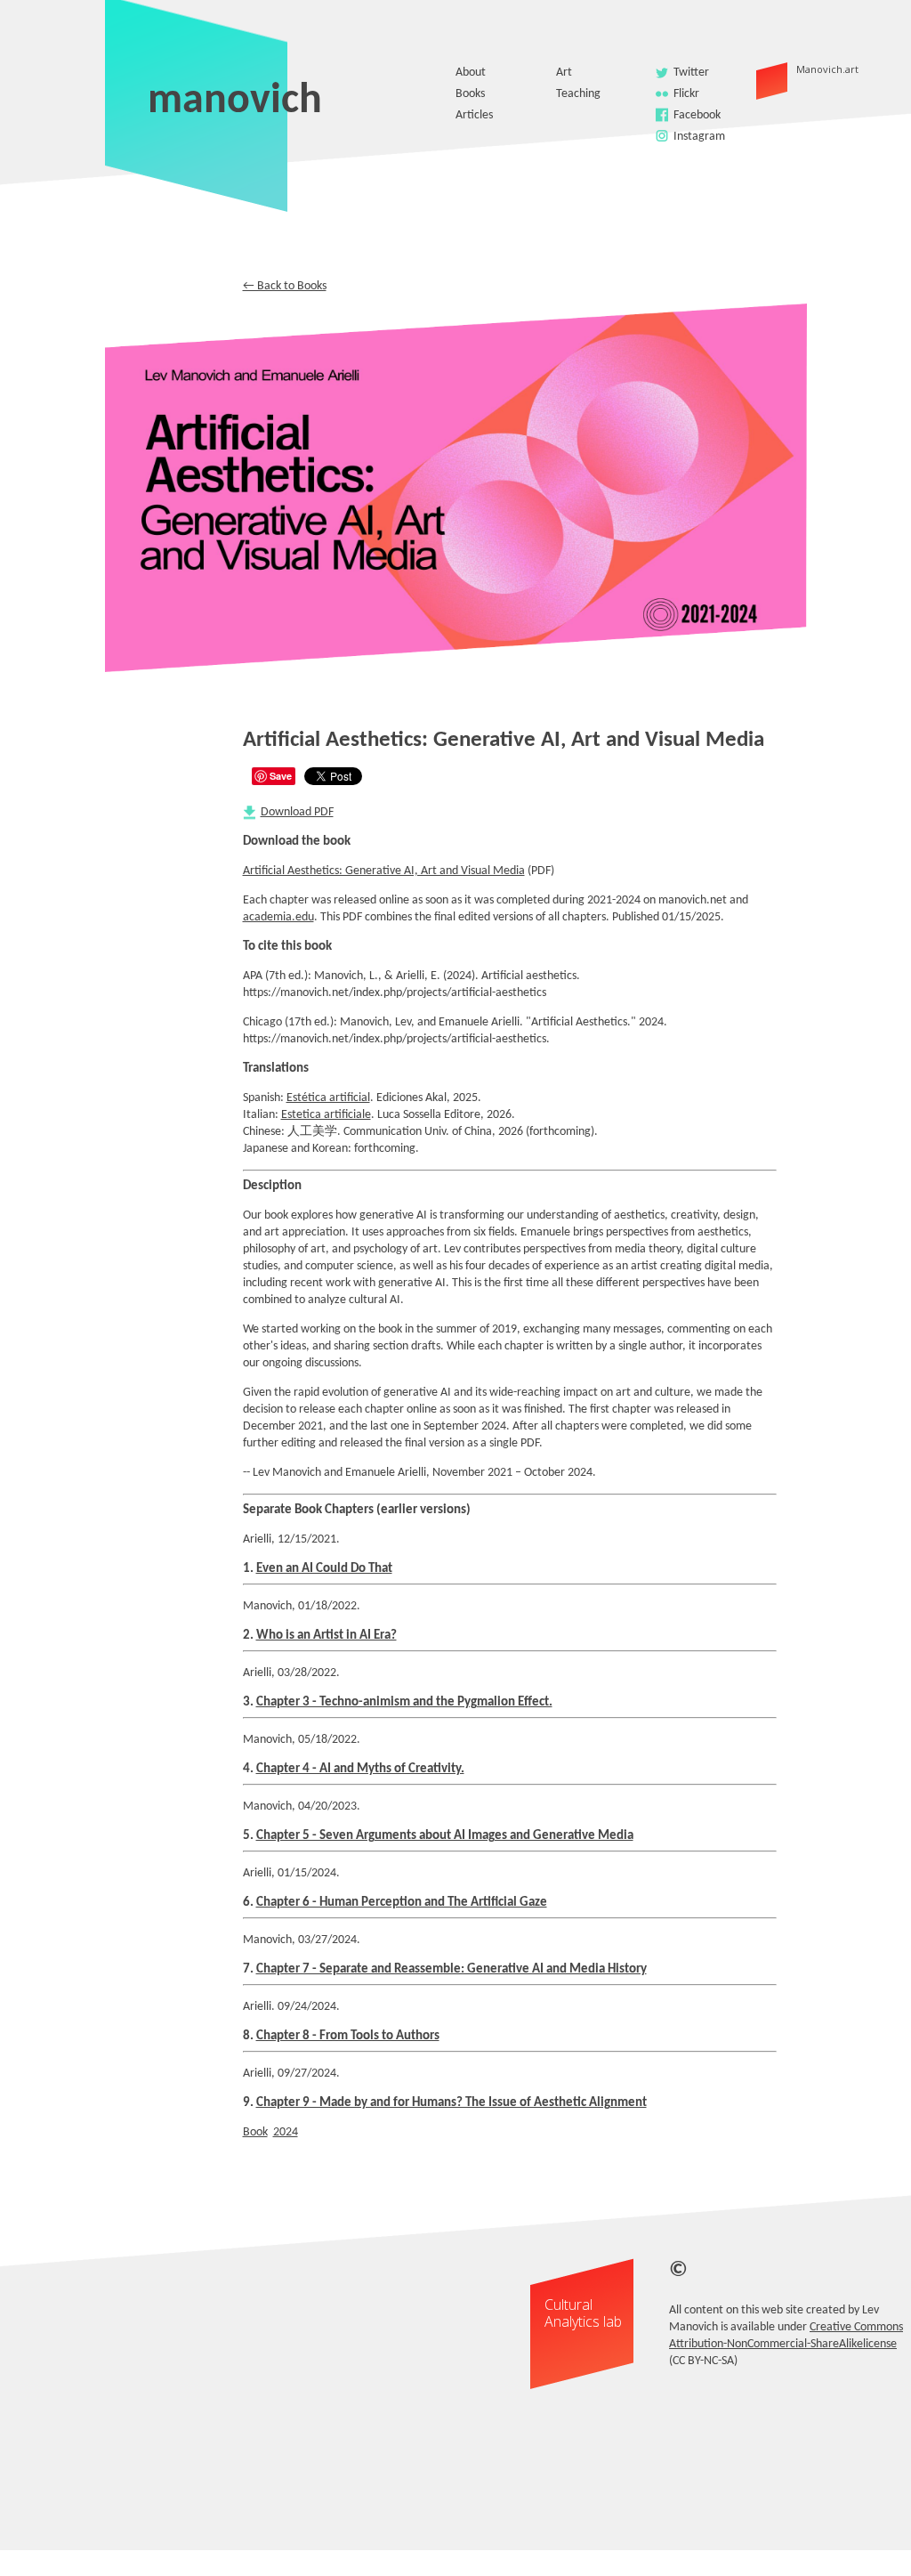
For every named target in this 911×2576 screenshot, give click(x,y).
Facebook (697, 115)
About (471, 73)
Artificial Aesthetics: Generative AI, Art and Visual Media (384, 871)
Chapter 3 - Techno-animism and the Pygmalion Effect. (404, 1702)
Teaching (578, 94)
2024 (286, 2132)
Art (564, 73)
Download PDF (297, 812)
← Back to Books (285, 286)
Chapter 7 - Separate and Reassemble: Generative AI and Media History (451, 1969)
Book (255, 2132)
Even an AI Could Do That (324, 1569)
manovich (235, 101)
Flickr (686, 94)
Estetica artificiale (326, 1115)
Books (470, 94)
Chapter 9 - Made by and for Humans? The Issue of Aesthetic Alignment (451, 2103)
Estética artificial (328, 1098)
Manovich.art (798, 69)
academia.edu (278, 917)
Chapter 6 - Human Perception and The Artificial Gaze (402, 1903)
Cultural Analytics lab (583, 2313)
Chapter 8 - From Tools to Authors (348, 2036)
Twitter (691, 73)
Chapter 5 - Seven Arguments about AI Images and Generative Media (445, 1836)
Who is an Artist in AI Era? (327, 1636)
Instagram (699, 137)
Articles (474, 115)
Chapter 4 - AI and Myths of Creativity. (360, 1769)
